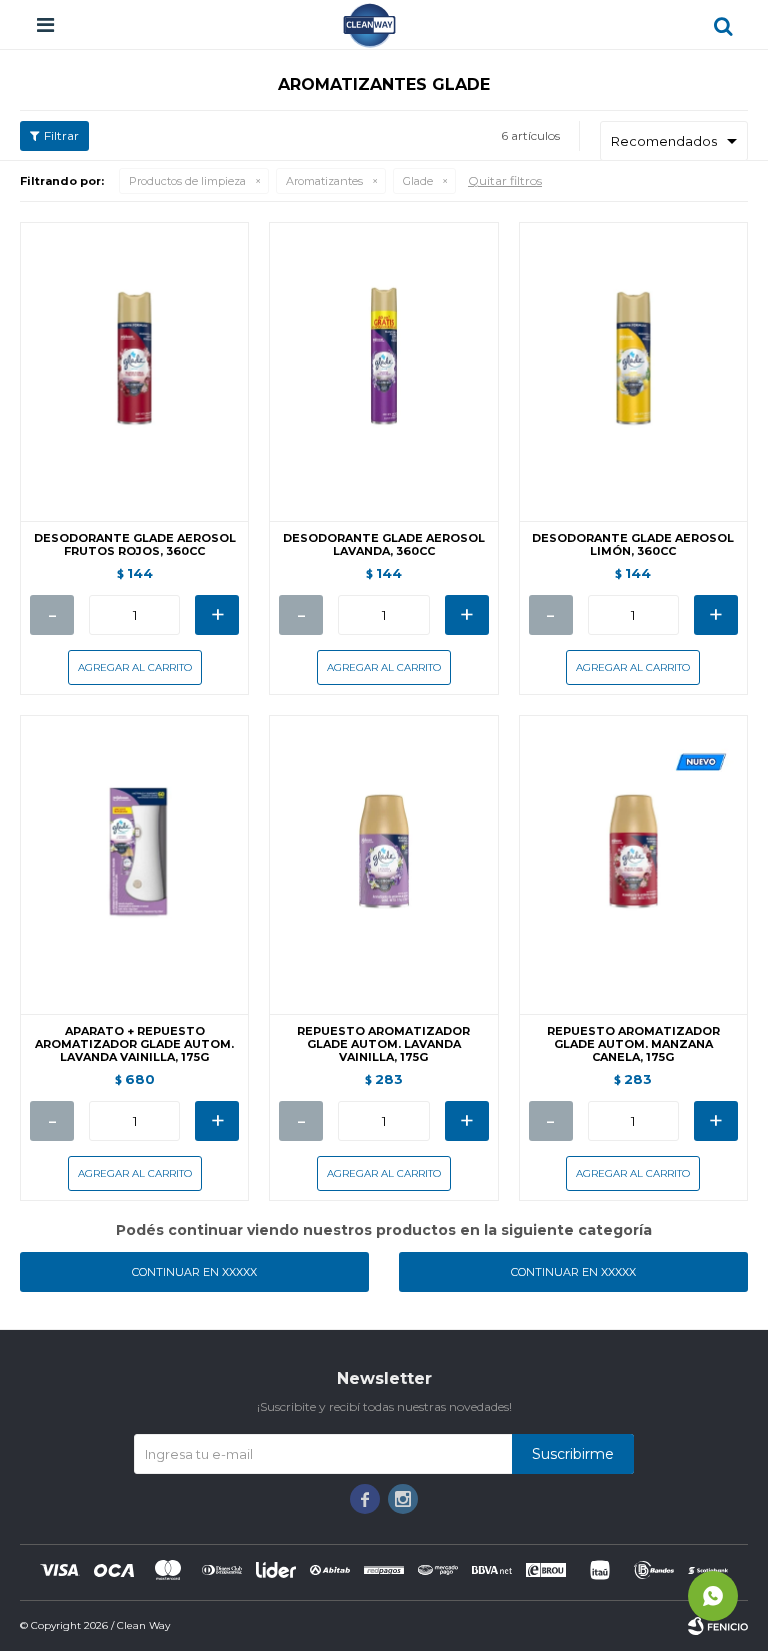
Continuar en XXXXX (194, 1272)
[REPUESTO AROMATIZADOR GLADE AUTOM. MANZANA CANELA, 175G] (633, 864)
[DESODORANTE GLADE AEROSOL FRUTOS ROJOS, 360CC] (134, 371)
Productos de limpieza (187, 181)
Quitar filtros (505, 180)
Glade (418, 181)
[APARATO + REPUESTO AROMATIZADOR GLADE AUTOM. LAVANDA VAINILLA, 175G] (134, 864)
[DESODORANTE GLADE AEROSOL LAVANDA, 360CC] (383, 371)
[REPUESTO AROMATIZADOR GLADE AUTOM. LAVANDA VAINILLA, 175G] (383, 864)
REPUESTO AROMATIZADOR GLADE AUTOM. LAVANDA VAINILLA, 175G (383, 1044)
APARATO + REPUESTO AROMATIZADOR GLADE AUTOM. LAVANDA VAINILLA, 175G (134, 1044)
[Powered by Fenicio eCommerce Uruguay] (718, 1626)
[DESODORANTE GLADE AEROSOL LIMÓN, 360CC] (633, 371)
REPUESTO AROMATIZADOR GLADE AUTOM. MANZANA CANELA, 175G (633, 1044)
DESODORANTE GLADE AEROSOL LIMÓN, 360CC (633, 545)
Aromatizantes (324, 181)
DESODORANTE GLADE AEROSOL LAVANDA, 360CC (384, 545)
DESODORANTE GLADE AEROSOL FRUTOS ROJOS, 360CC (135, 545)
